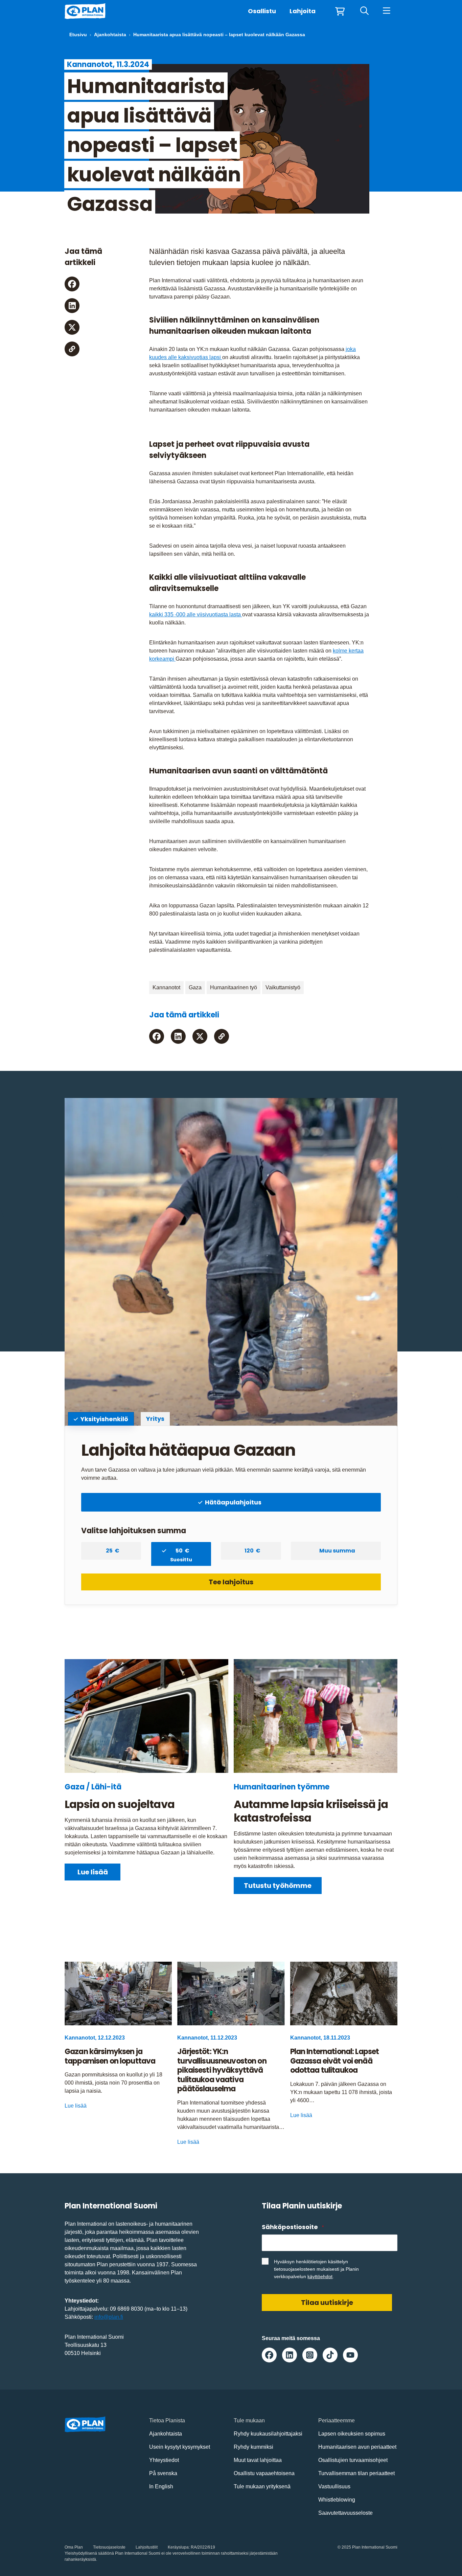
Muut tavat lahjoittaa (258, 2460)
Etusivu (78, 35)
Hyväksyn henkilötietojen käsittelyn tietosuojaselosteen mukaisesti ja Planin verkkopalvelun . (316, 2269)
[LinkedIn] (72, 306)
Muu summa (337, 1551)
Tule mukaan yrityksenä (262, 2486)
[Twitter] (72, 327)
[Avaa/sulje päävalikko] (386, 11)
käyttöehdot (320, 2276)
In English (161, 2486)
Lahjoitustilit (147, 2547)
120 (250, 1551)
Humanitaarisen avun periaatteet (357, 2447)
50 (181, 1553)
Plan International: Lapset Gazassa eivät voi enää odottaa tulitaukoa (335, 2061)
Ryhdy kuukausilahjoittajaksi (268, 2434)
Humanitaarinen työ (234, 987)
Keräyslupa (178, 2547)
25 (110, 1551)
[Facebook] (72, 284)
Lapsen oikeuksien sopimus (352, 2434)
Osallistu (262, 11)
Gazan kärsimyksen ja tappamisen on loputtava (111, 2056)
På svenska (163, 2473)
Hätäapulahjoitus (233, 1502)
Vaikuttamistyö (283, 987)
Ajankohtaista (110, 35)
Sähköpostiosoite (293, 2227)
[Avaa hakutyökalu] (364, 11)
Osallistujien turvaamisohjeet (353, 2460)
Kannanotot (166, 987)
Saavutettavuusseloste (345, 2513)
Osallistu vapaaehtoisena (264, 2473)
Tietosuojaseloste (109, 2547)
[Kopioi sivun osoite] (72, 349)
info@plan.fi (109, 2317)
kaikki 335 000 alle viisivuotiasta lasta (196, 614)
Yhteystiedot (164, 2460)
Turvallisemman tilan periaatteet (356, 2473)
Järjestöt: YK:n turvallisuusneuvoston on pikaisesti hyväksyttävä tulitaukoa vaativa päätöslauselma (222, 2070)
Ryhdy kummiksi (253, 2447)
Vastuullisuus (334, 2486)
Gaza (195, 987)
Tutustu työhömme (278, 1886)
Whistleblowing (337, 2500)
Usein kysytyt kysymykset (180, 2447)
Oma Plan (74, 2547)
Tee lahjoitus (231, 1582)
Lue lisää (93, 1872)
